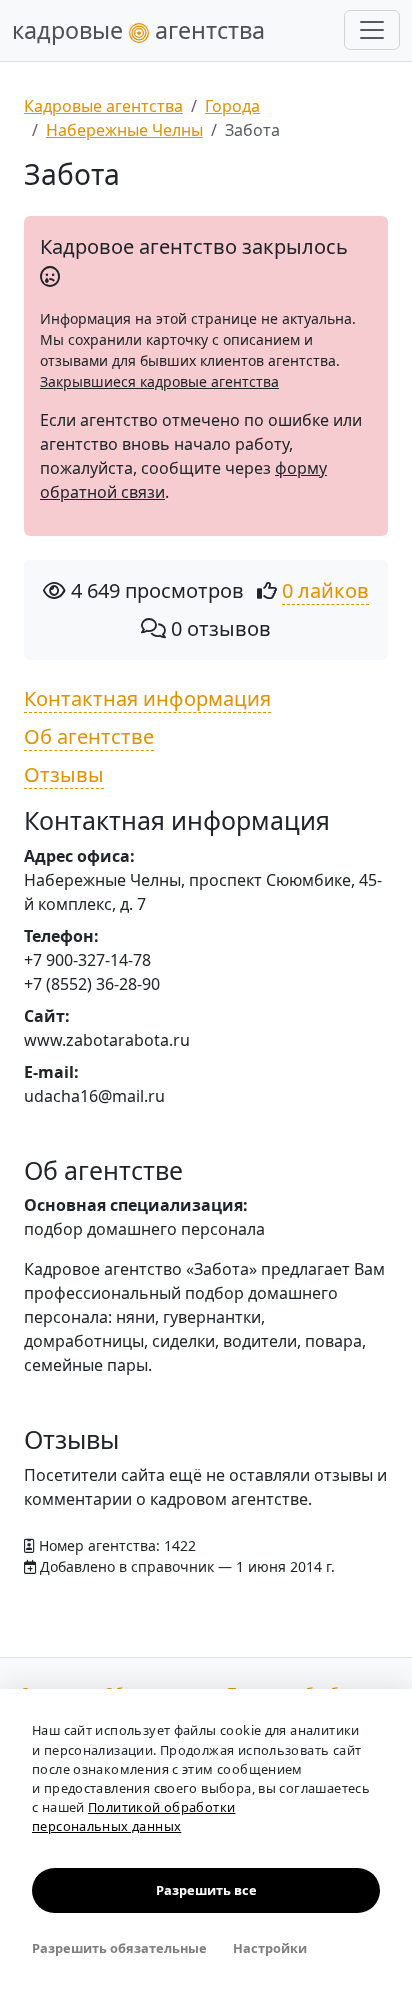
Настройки (270, 1948)
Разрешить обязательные (119, 1948)
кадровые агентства (138, 30)
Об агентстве (89, 736)
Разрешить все (206, 1890)
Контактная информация (147, 698)
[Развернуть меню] (372, 30)
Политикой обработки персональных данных (133, 1816)
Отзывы (64, 774)
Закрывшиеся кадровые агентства (159, 381)
